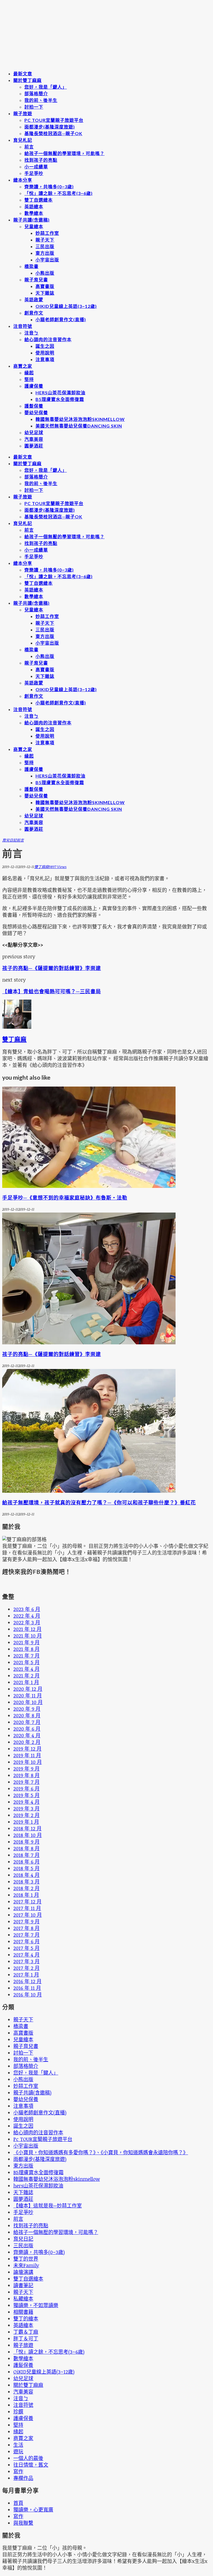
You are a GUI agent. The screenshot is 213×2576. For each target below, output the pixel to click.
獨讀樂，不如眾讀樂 (36, 2305)
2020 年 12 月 (28, 1689)
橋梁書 (31, 266)
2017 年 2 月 (26, 1968)
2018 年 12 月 (27, 1828)
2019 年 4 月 (26, 1802)
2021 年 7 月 (26, 1656)
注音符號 (23, 326)
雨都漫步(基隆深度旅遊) (50, 127)
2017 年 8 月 (26, 1928)
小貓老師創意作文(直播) (61, 319)
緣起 (29, 373)
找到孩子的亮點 (41, 160)
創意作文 (34, 313)
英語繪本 (34, 206)
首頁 (18, 2503)
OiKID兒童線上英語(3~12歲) (66, 306)
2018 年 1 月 (26, 1895)
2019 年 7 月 (26, 1782)
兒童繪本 (34, 226)
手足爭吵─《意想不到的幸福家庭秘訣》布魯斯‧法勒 (65, 1198)
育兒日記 (9, 840)
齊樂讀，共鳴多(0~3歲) (49, 186)
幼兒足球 (34, 432)
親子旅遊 (23, 113)
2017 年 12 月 (27, 1901)
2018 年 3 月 (26, 1882)
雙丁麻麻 (42, 867)
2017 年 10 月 (28, 1915)
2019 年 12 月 (27, 1749)
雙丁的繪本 (26, 2318)
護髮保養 (34, 406)
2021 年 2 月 (26, 1676)
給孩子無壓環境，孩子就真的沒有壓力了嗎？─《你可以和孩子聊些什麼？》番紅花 (99, 1502)
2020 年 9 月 (27, 1709)
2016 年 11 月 (27, 1988)
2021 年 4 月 (26, 1669)
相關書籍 (23, 2312)
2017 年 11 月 (27, 1908)
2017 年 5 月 (26, 1948)
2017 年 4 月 (26, 1955)
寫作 (18, 2471)
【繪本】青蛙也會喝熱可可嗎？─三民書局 (52, 991)
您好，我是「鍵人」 (46, 87)
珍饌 (18, 2412)
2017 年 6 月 (26, 1941)
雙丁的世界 (26, 2259)
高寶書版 (45, 286)
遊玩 (18, 2451)
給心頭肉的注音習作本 (48, 339)
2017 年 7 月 (26, 1935)
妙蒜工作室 (47, 233)
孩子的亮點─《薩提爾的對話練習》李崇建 (52, 968)
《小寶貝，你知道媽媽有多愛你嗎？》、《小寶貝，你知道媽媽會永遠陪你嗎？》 (101, 2152)
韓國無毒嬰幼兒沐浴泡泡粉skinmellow (80, 419)
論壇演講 (23, 2272)
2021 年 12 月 (27, 1629)
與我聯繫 (23, 2523)
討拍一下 (34, 107)
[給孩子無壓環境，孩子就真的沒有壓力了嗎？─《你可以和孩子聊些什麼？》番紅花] (89, 1491)
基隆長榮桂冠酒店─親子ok (53, 133)
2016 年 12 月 (27, 1981)
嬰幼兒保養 (36, 412)
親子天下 (45, 240)
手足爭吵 (34, 173)
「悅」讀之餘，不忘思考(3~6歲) (59, 193)
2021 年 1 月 (26, 1682)
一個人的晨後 (28, 2458)
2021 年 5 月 (26, 1662)
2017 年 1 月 (26, 1975)
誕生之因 (45, 346)
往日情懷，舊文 (31, 2465)
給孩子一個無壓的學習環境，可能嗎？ (64, 153)
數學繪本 (34, 213)
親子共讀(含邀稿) (31, 220)
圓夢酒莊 (34, 446)
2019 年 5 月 (26, 1795)
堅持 (29, 379)
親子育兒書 (36, 280)
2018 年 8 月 (26, 1848)
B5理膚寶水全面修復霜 (60, 399)
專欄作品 (23, 2478)
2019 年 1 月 (26, 1822)
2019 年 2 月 (26, 1815)
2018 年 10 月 (28, 1835)
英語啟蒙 (34, 299)
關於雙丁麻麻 (27, 80)
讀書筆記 (23, 2285)
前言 (29, 147)
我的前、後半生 (41, 100)
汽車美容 (34, 439)
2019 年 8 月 (26, 1775)
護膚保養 (34, 386)
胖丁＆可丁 (26, 2338)
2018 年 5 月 (26, 1868)
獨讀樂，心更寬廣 (33, 2510)
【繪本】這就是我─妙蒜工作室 (48, 2206)
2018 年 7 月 (26, 1855)
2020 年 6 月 (27, 1729)
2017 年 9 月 (26, 1921)
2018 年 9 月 (26, 1842)
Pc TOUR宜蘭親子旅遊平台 (54, 120)
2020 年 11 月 (28, 1695)
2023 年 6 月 (27, 1609)
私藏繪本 (23, 2299)
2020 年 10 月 (28, 1702)
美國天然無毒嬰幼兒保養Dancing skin (79, 426)
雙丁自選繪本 (39, 200)
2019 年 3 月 (26, 1808)
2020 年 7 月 (27, 1722)
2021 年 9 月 (26, 1642)
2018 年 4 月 (26, 1875)
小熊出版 (45, 273)
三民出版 (45, 246)
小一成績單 (36, 167)
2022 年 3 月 (27, 1622)
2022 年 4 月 (27, 1616)
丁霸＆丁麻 (26, 2332)
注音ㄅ (31, 333)
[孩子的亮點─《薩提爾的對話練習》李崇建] (89, 1342)
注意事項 (45, 359)
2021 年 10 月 (28, 1636)
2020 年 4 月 (27, 1735)
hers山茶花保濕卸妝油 (60, 393)
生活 (18, 2445)
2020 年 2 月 (27, 1742)
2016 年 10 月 (28, 1995)
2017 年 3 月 (26, 1961)
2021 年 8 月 (26, 1649)
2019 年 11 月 (27, 1755)
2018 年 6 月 (26, 1862)
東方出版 (45, 253)
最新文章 (23, 74)
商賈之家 (23, 366)
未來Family (26, 2265)
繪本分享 (23, 180)
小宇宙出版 (47, 260)
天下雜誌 (45, 293)
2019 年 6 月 (26, 1788)
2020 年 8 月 (27, 1715)
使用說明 (45, 353)
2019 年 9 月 (26, 1769)
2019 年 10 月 (28, 1762)
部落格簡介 (36, 93)
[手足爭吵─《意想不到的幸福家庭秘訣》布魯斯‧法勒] (89, 1186)
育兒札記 (23, 140)
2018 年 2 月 (26, 1888)
